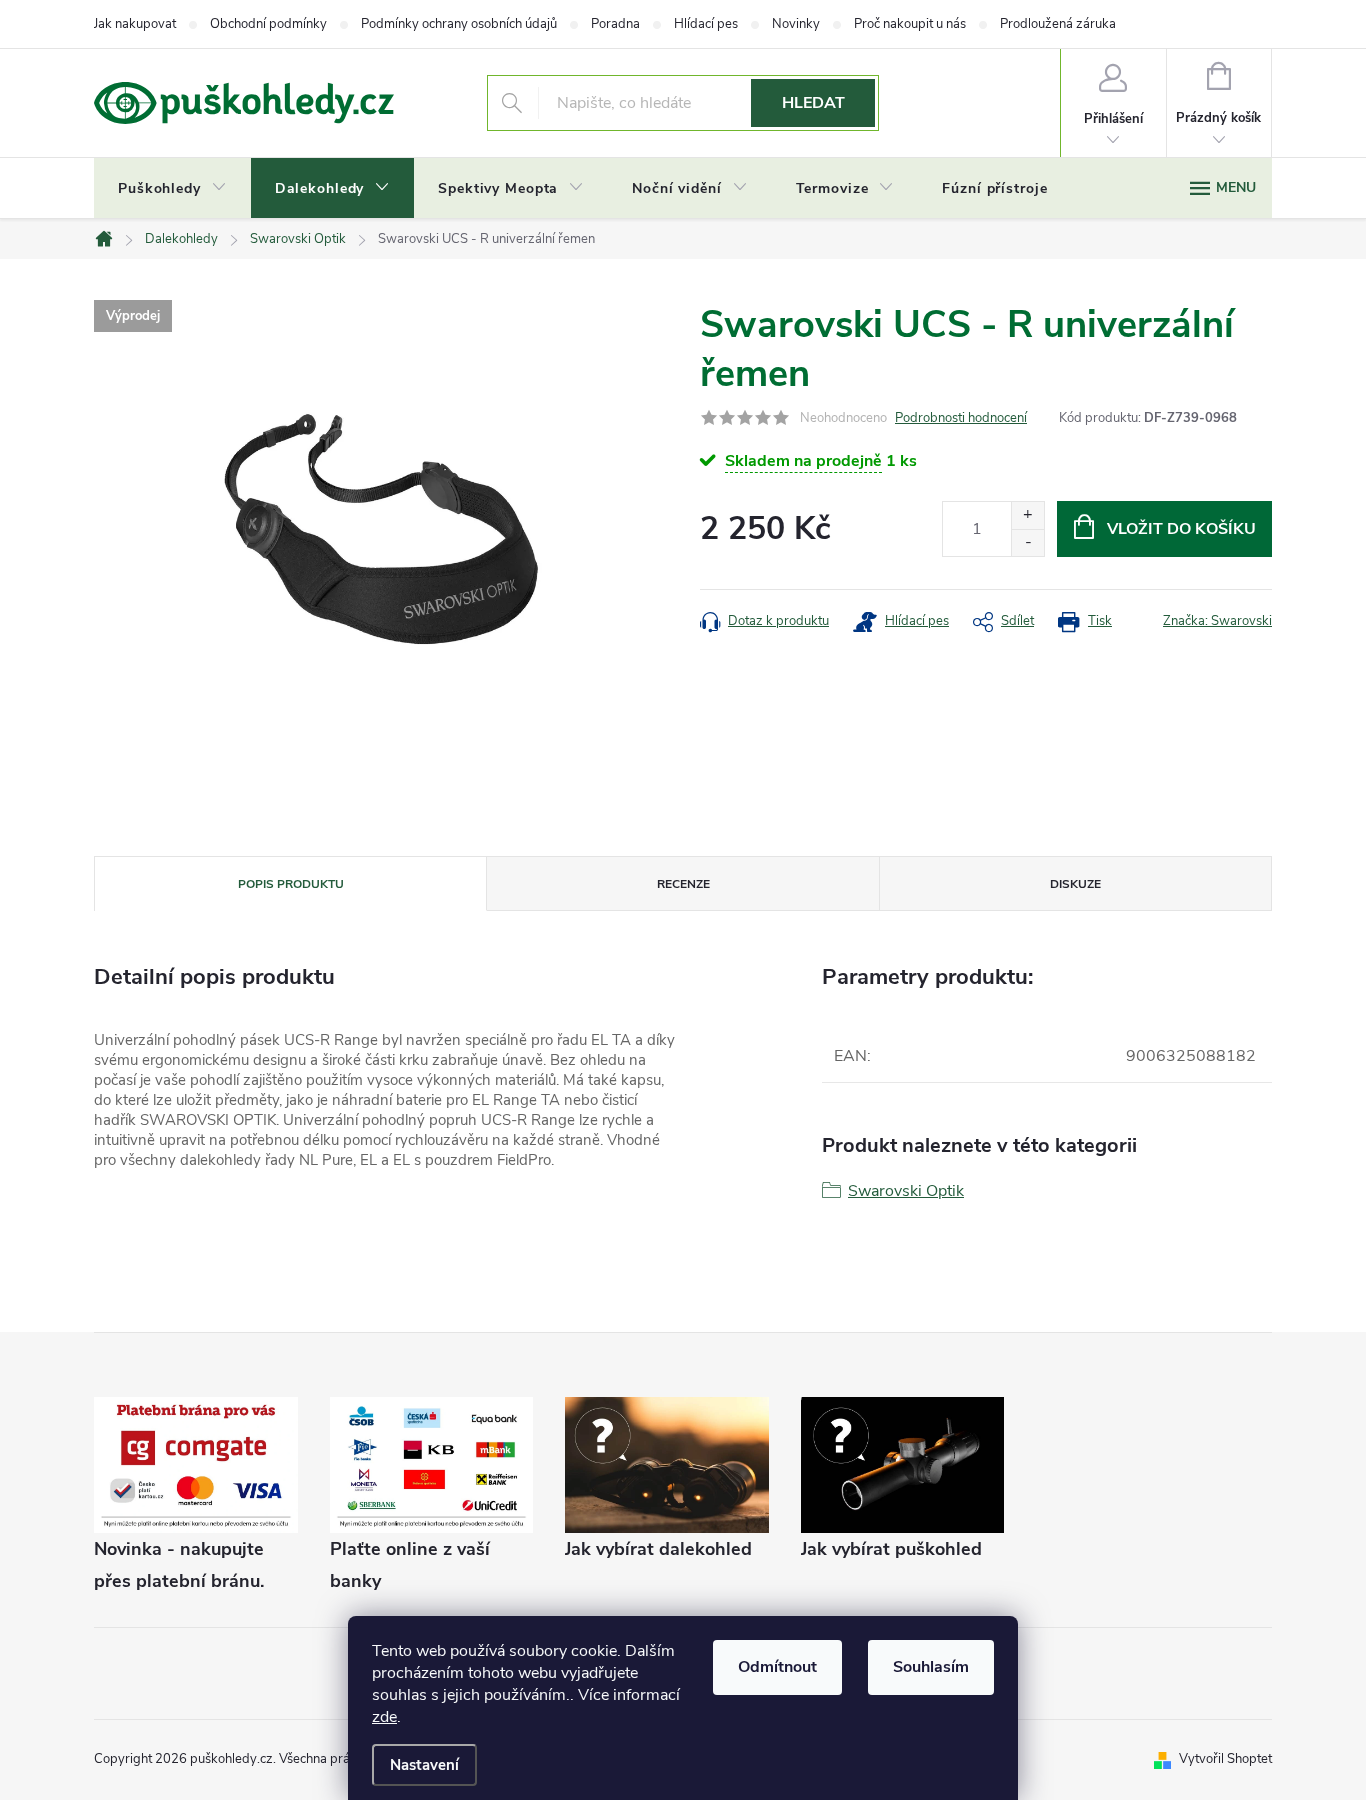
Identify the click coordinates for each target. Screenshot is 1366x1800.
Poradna (615, 24)
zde (384, 1717)
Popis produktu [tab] (291, 884)
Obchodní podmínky (268, 24)
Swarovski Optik (906, 1191)
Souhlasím (931, 1667)
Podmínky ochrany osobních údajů (459, 24)
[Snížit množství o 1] (1027, 542)
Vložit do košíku (1181, 529)
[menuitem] (172, 189)
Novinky (796, 24)
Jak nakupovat (135, 24)
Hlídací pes (706, 24)
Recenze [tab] (683, 884)
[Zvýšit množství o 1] (1027, 515)
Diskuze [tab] (1075, 884)
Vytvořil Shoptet (1225, 1759)
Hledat (813, 103)
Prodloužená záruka (1058, 24)
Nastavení (424, 1765)
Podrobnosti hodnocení (961, 418)
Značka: (1217, 621)
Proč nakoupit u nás (910, 24)
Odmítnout (777, 1667)
